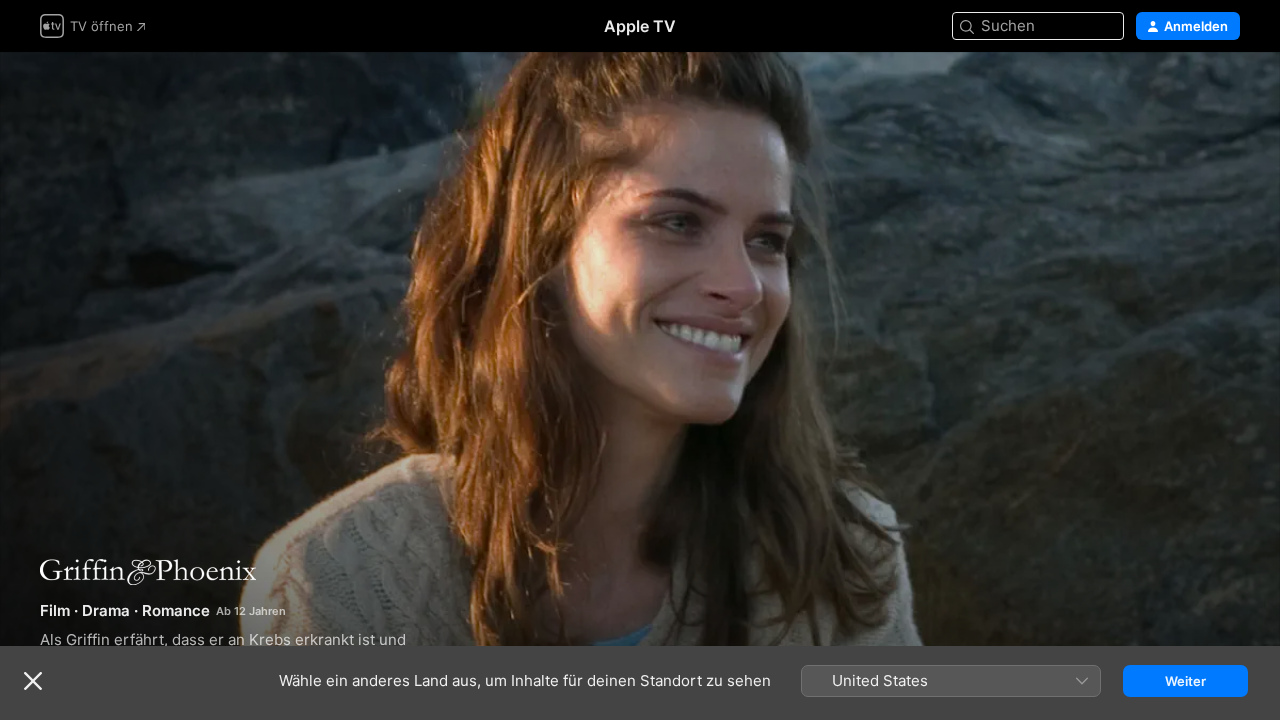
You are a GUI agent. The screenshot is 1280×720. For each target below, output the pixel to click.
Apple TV (640, 26)
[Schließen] (33, 681)
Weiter (1185, 681)
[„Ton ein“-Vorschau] (1226, 91)
